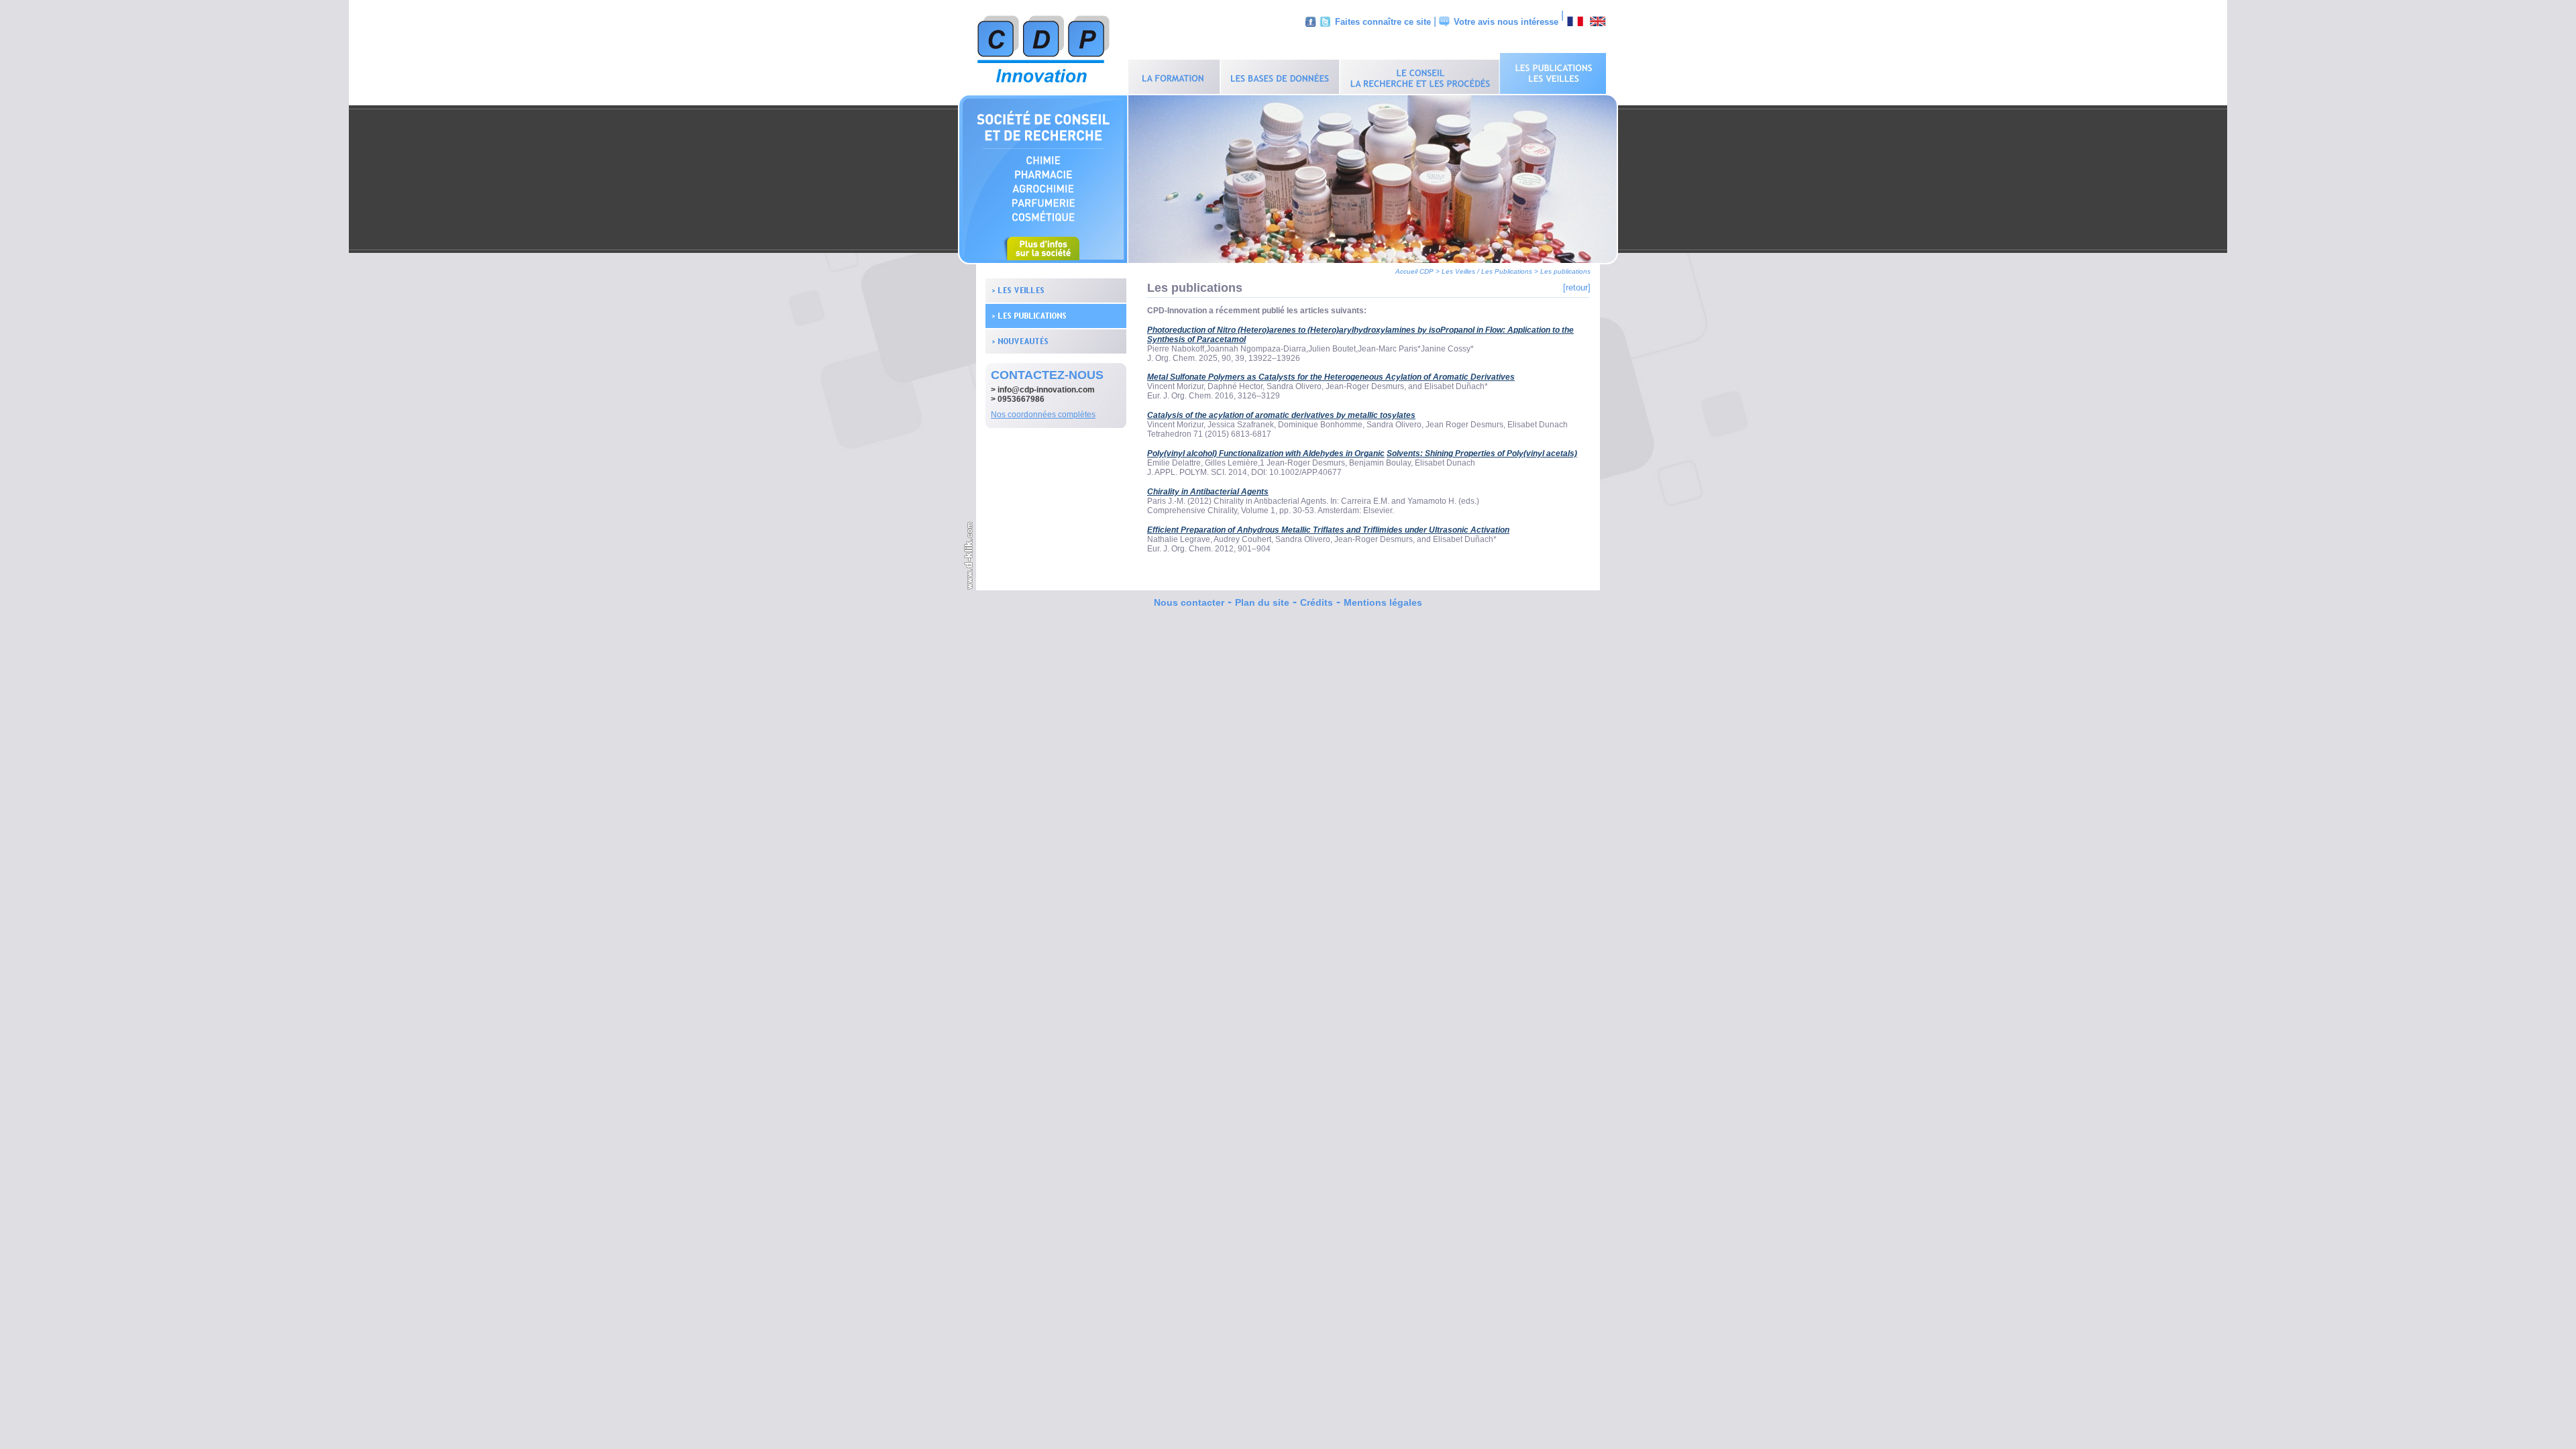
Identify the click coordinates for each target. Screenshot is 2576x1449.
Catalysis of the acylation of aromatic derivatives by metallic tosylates (1281, 415)
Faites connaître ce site (1383, 22)
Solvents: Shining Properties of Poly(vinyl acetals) (1482, 453)
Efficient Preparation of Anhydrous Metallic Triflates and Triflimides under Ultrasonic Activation (1328, 530)
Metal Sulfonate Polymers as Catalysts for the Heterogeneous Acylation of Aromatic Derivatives (1331, 377)
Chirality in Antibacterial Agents (1208, 492)
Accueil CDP (1414, 271)
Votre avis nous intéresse (1506, 22)
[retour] (1577, 287)
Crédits (1317, 602)
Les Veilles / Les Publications (1487, 271)
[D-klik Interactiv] (969, 588)
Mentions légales (1383, 602)
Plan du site (1262, 602)
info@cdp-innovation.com (1046, 390)
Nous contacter (1189, 602)
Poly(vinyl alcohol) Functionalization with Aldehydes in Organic (1266, 453)
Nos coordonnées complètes (1043, 415)
